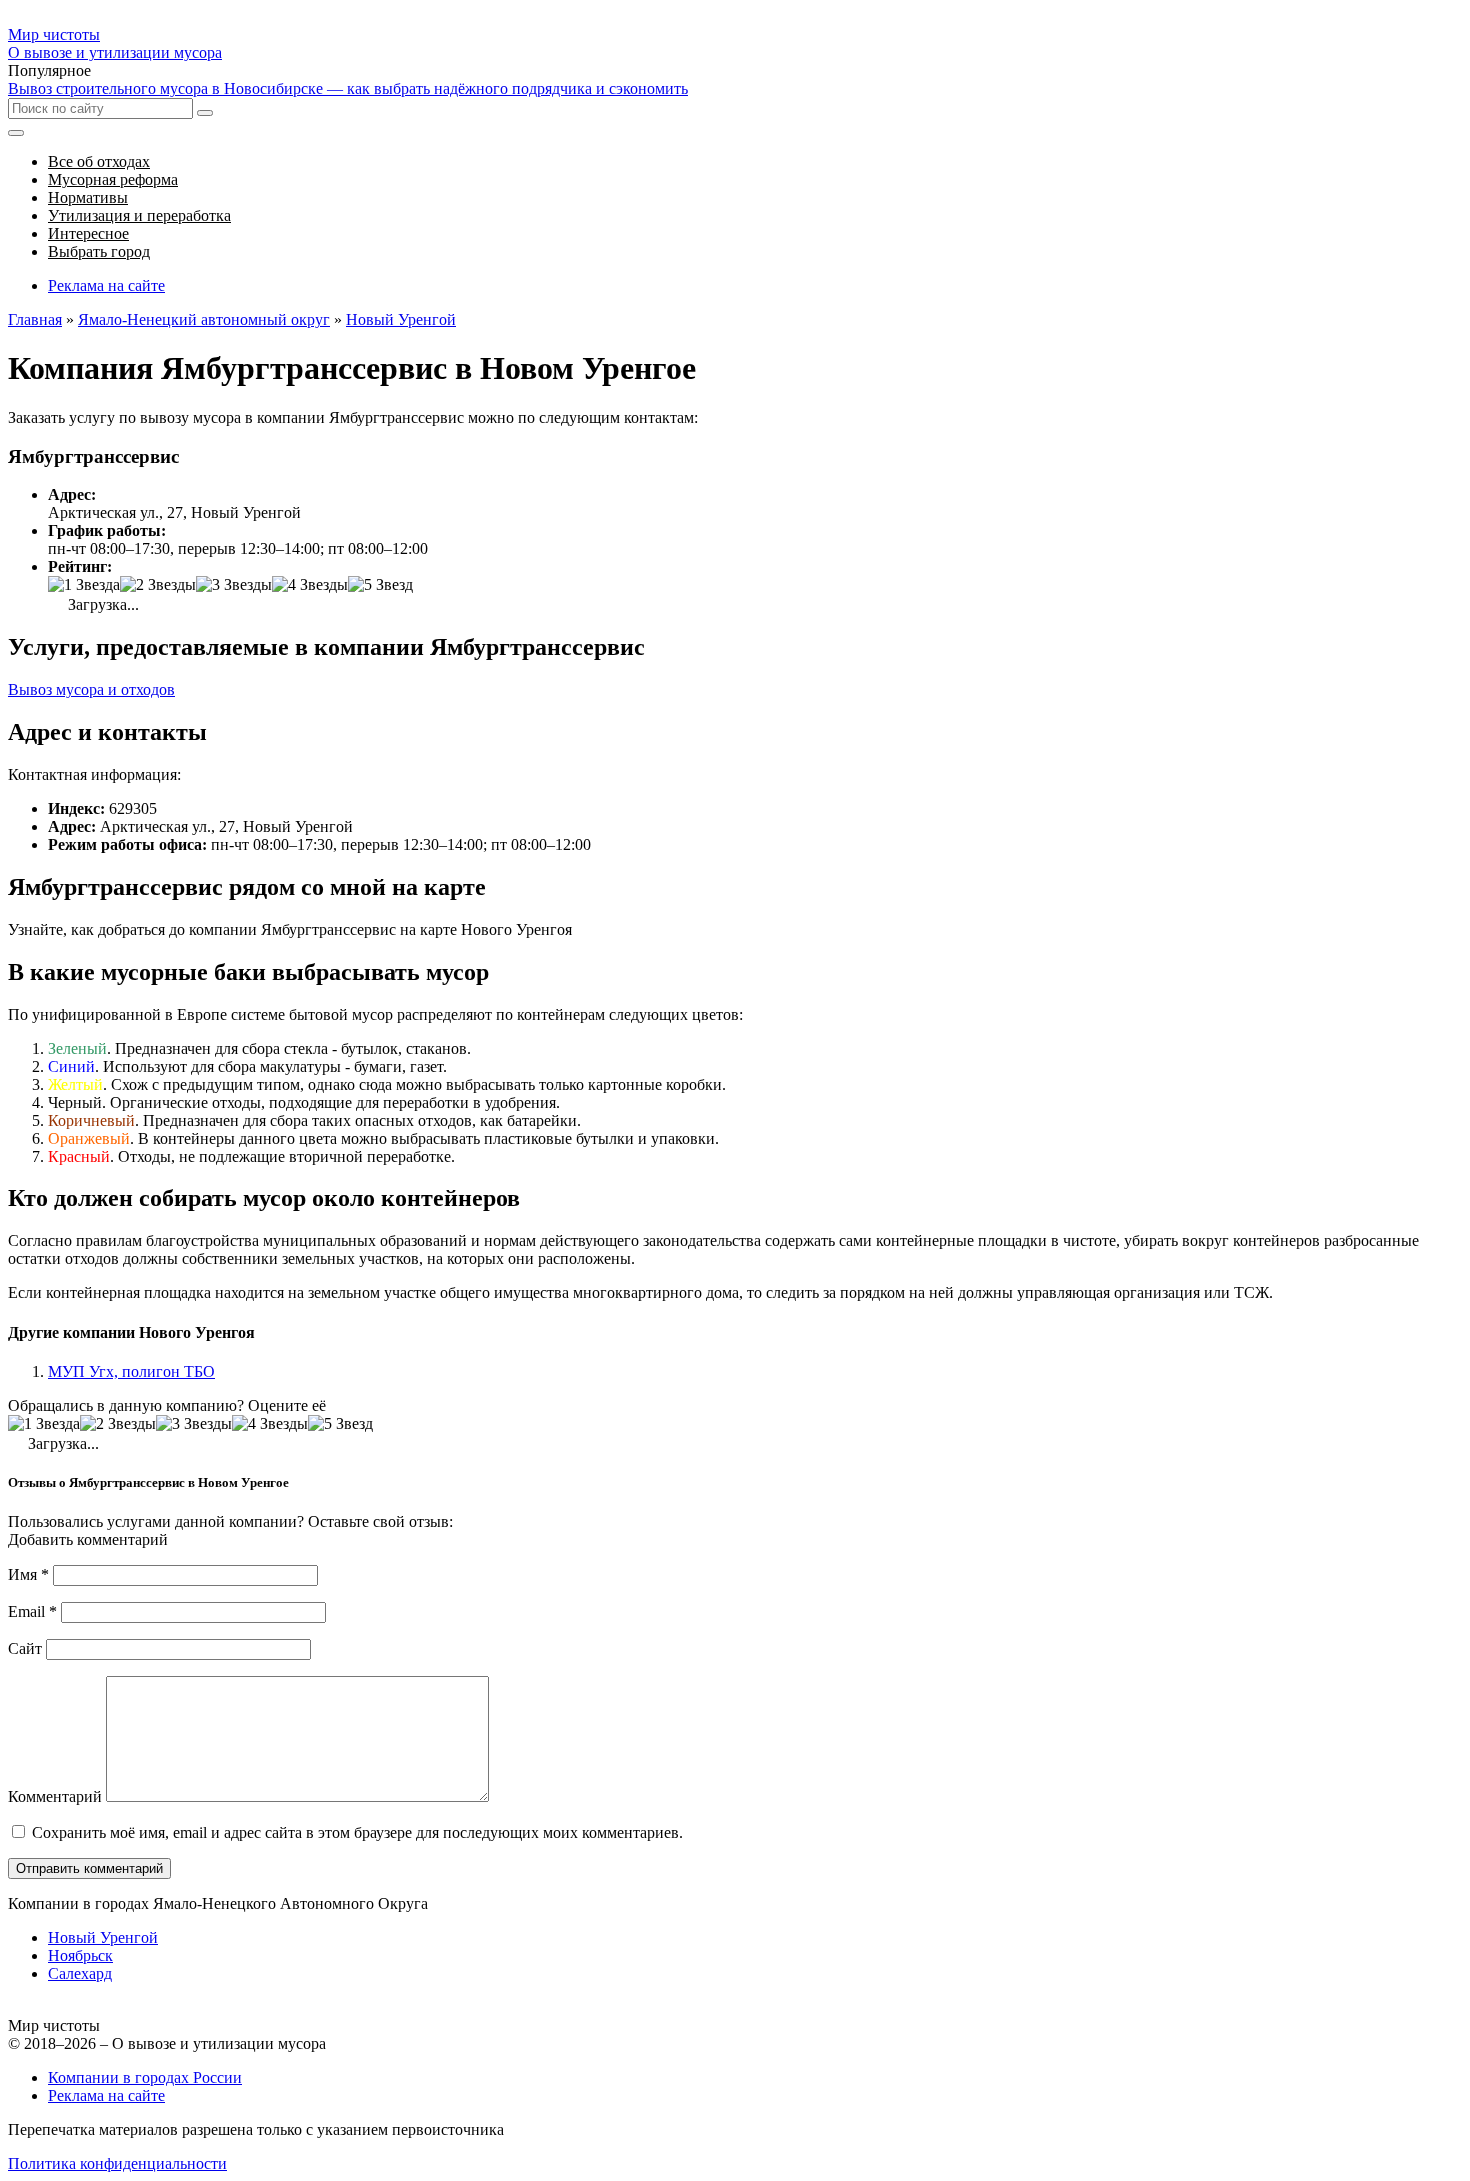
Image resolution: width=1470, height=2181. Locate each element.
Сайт (25, 1648)
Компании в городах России (145, 2077)
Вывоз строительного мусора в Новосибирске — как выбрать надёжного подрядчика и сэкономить (348, 88)
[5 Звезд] (380, 585)
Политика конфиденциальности (117, 2163)
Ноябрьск (80, 1955)
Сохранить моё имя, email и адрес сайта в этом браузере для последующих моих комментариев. (357, 1832)
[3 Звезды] (234, 585)
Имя (28, 1574)
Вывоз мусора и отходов (91, 689)
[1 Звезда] (84, 585)
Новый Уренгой (103, 1937)
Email (32, 1611)
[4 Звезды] (310, 585)
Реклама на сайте (106, 285)
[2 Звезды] (158, 585)
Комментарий (55, 1796)
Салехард (80, 1973)
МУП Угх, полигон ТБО (131, 1371)
